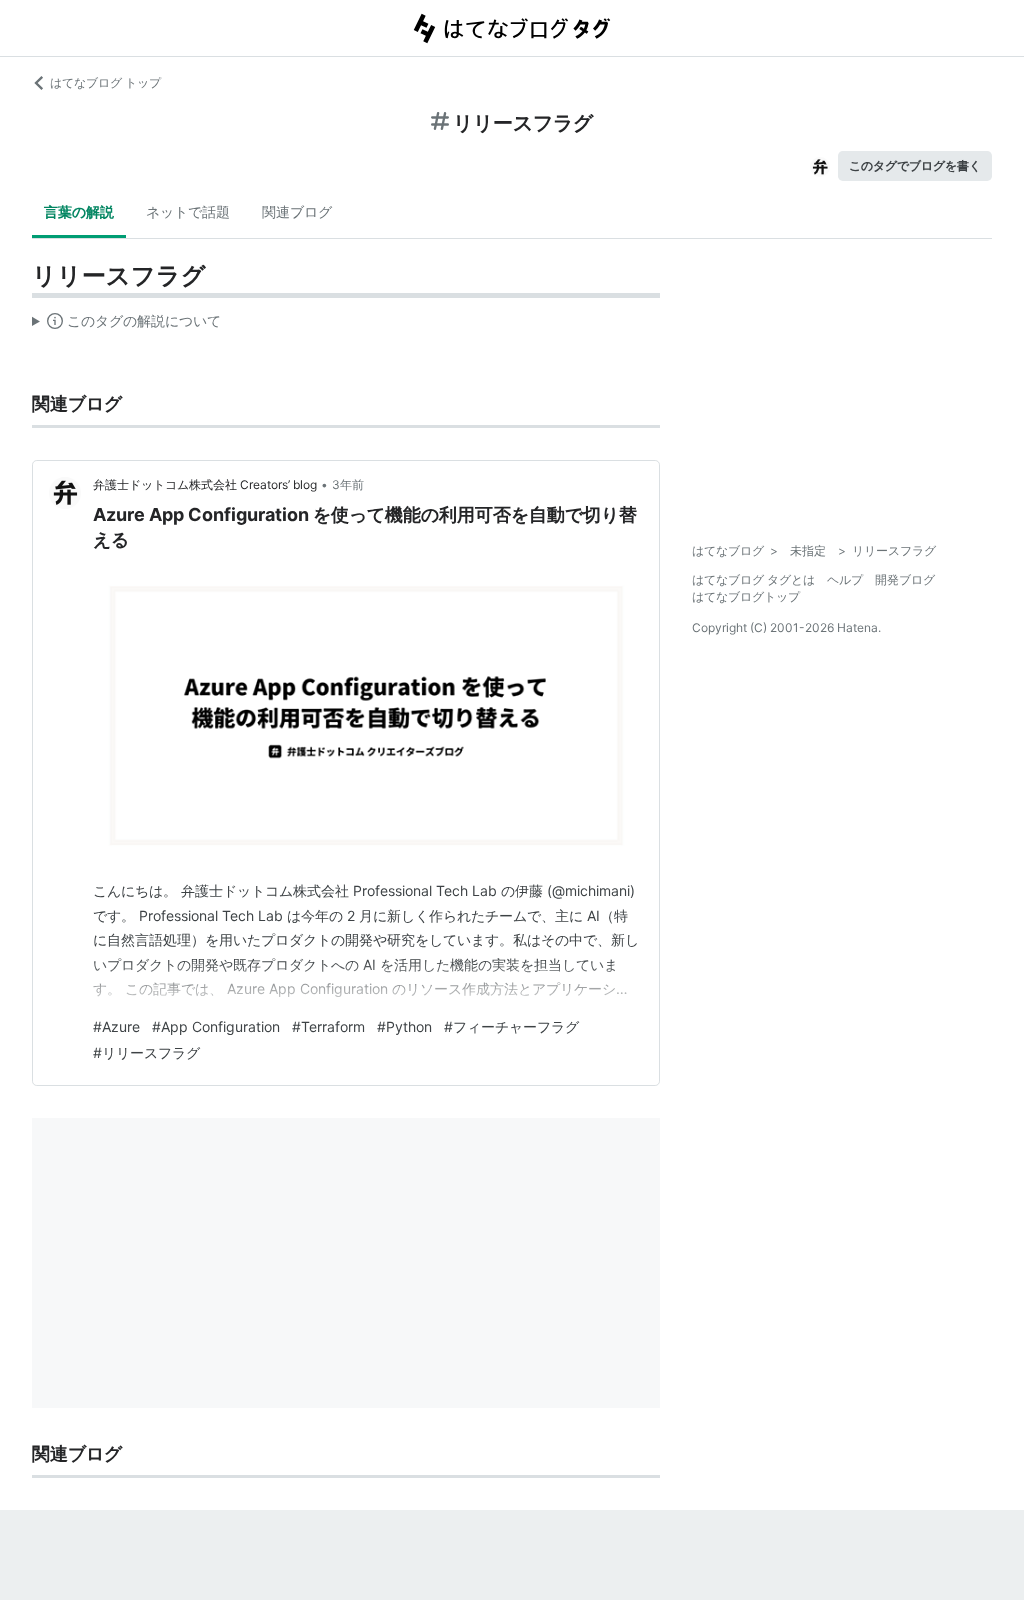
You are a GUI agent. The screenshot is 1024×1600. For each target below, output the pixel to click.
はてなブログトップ (746, 596)
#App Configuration (216, 1026)
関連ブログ (297, 211)
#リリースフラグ (146, 1052)
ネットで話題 (188, 211)
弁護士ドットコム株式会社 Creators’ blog (205, 484)
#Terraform (328, 1026)
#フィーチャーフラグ (511, 1026)
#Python (404, 1026)
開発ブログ (905, 579)
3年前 (348, 484)
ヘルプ (845, 579)
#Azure (116, 1026)
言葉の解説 (79, 211)
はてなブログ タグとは (753, 579)
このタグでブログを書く (915, 165)
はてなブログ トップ (105, 82)
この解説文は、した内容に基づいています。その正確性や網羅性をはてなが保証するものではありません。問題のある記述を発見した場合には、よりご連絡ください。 (126, 325)
